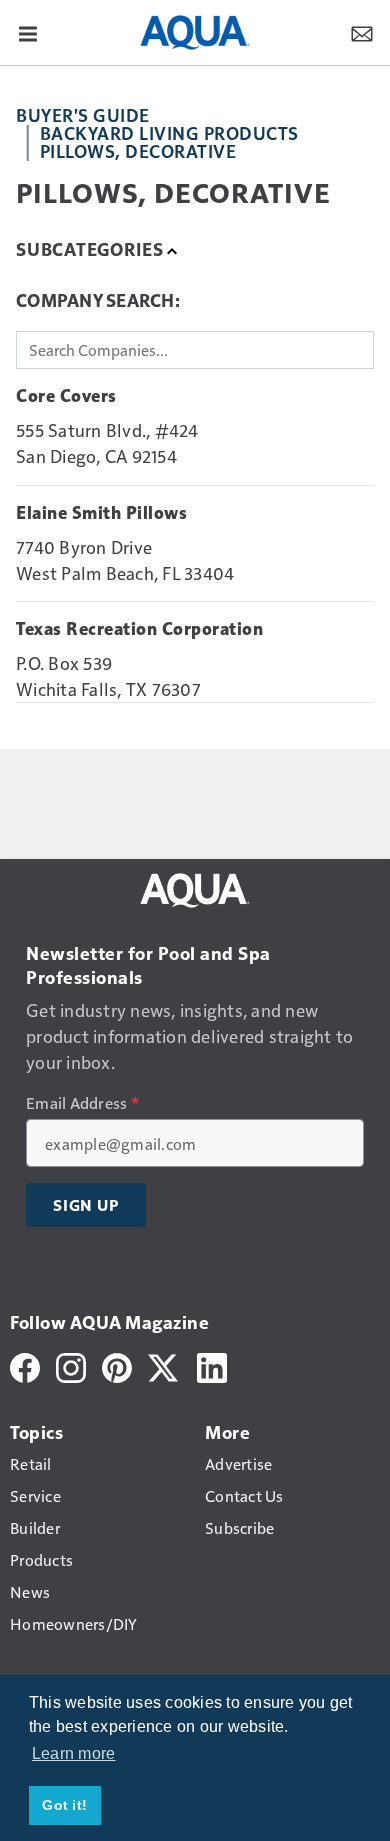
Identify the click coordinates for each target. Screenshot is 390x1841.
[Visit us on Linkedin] (212, 1365)
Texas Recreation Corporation (139, 629)
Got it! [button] (64, 1805)
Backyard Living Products (169, 132)
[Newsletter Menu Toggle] (362, 32)
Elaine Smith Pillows (101, 513)
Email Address (82, 1103)
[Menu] (28, 32)
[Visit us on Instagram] (71, 1365)
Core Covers (66, 396)
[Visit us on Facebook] (25, 1365)
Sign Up (86, 1205)
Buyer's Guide (83, 114)
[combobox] (195, 350)
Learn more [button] (74, 1753)
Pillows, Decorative (138, 150)
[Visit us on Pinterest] (117, 1365)
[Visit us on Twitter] (164, 1365)
